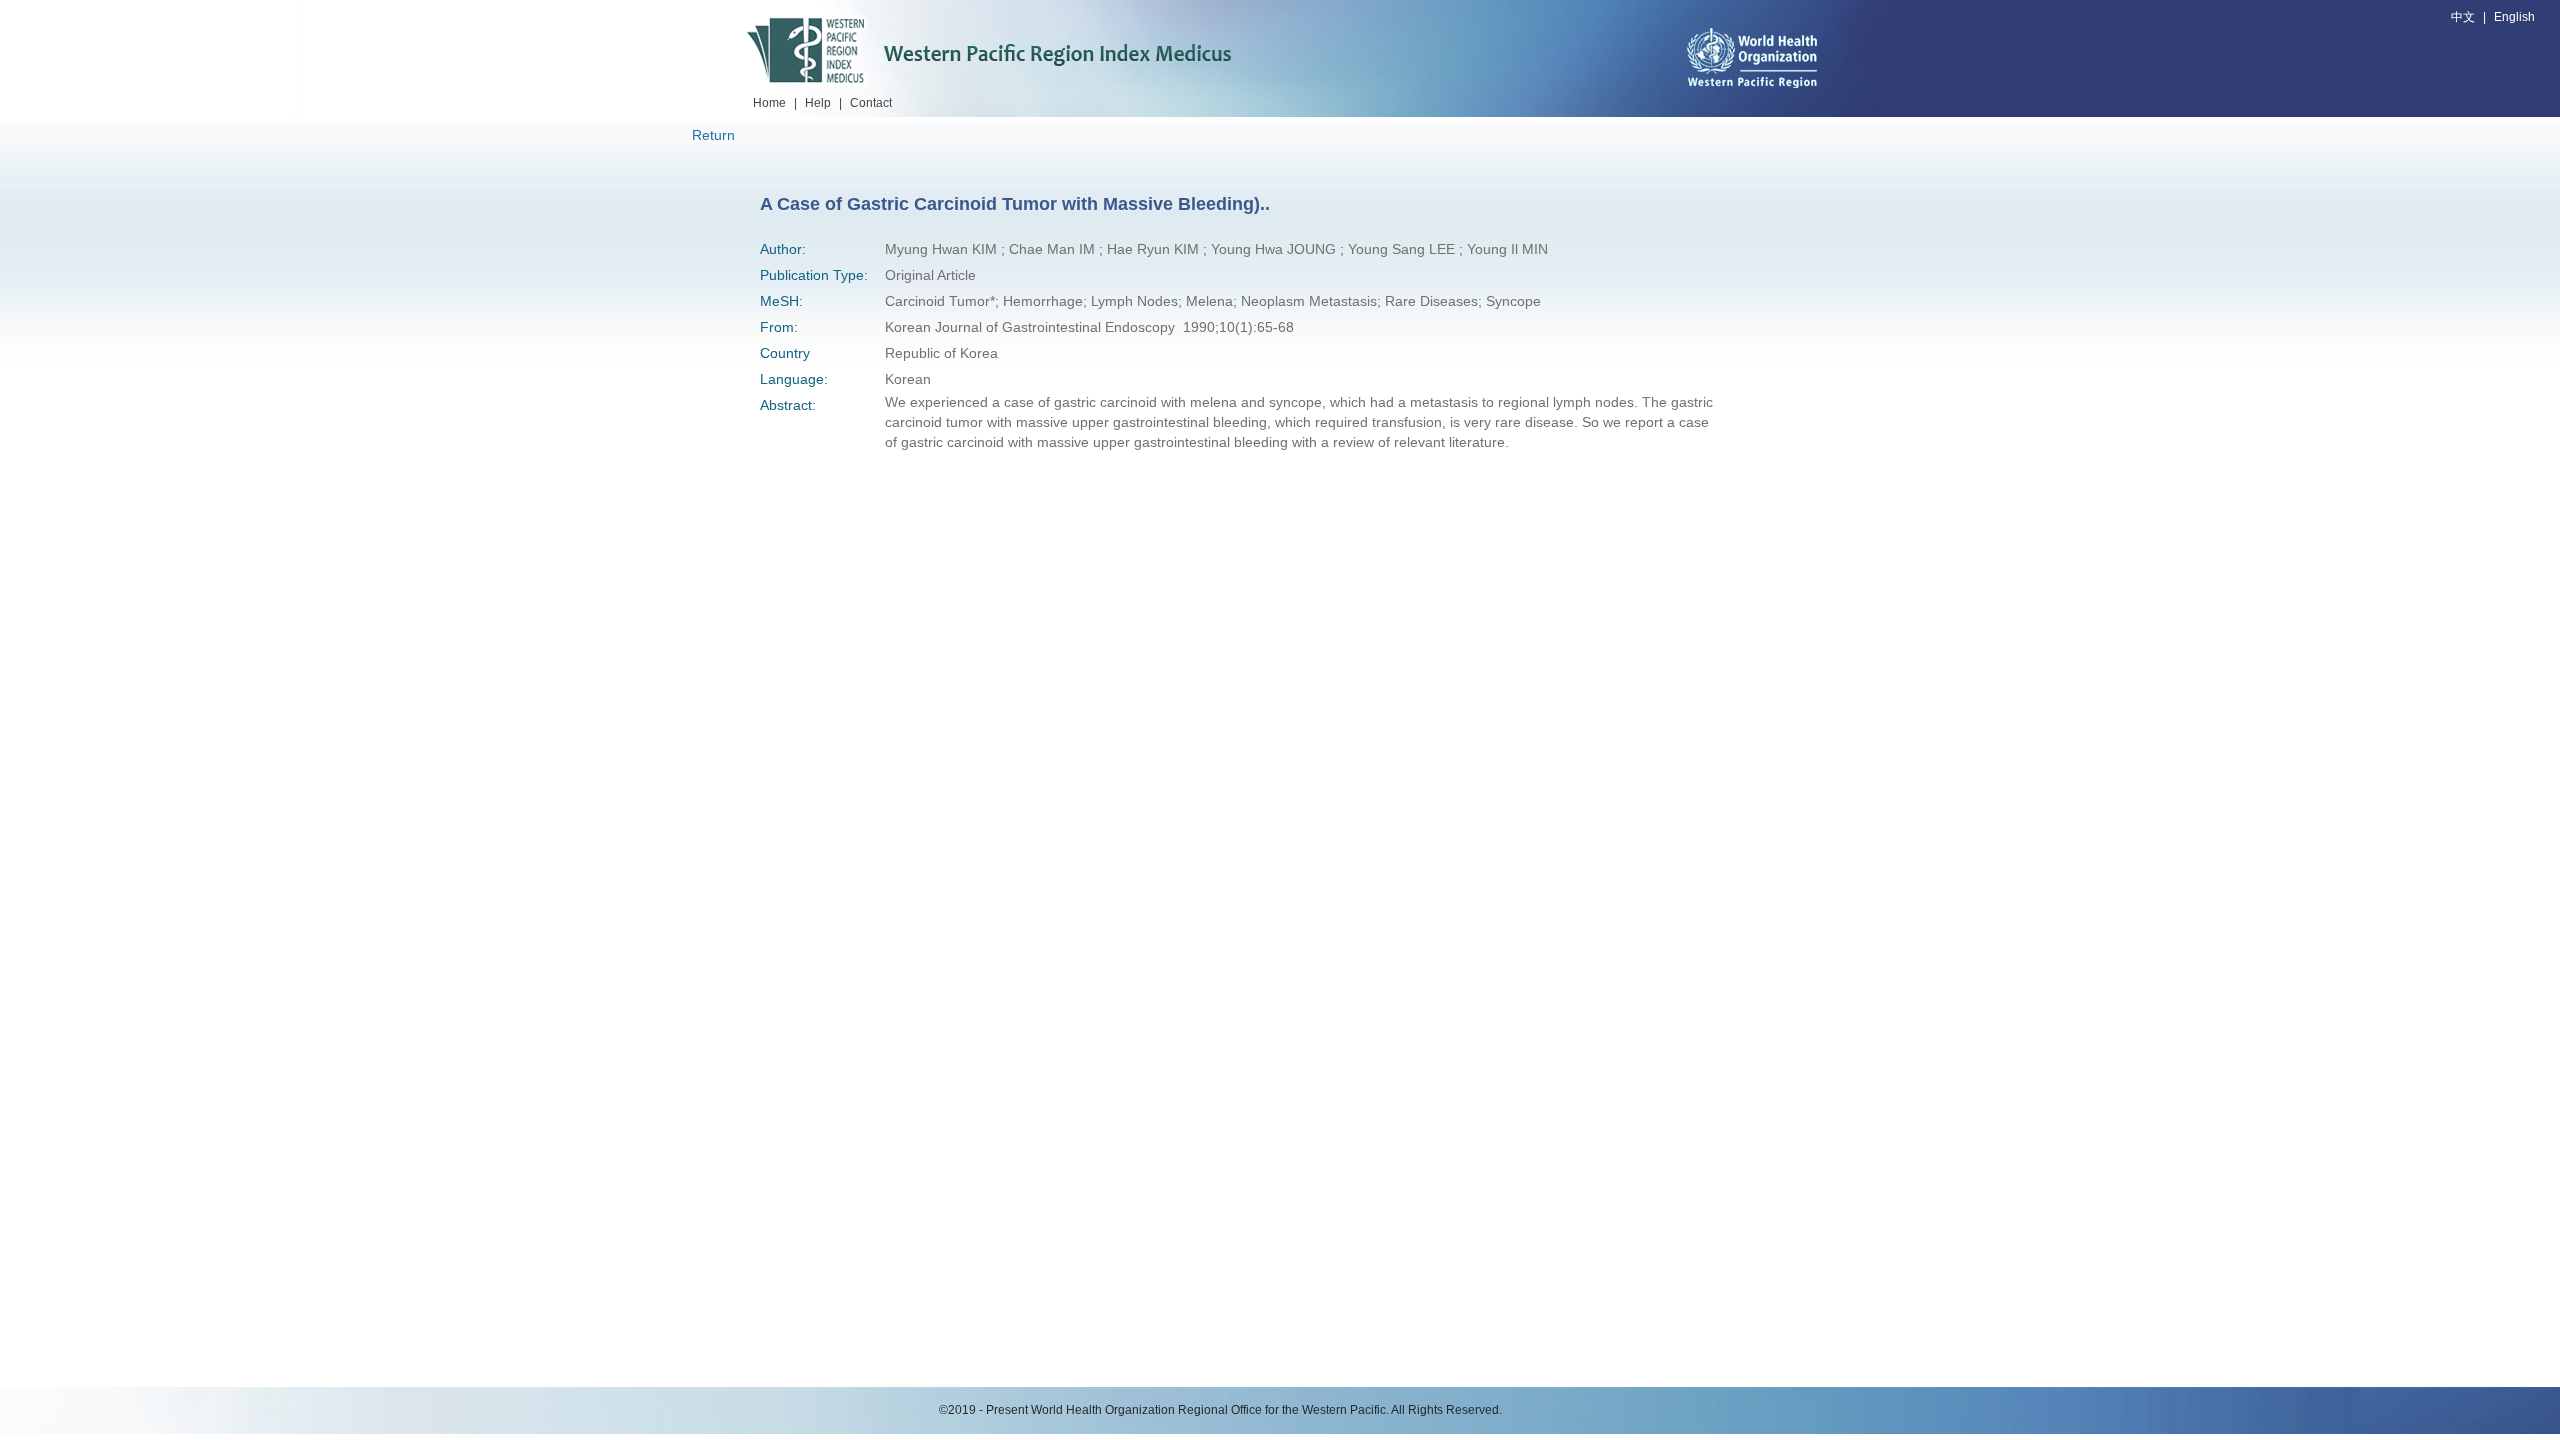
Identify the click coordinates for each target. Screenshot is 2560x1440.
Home (769, 103)
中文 (2463, 17)
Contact (871, 103)
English (2514, 17)
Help (818, 103)
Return (713, 135)
